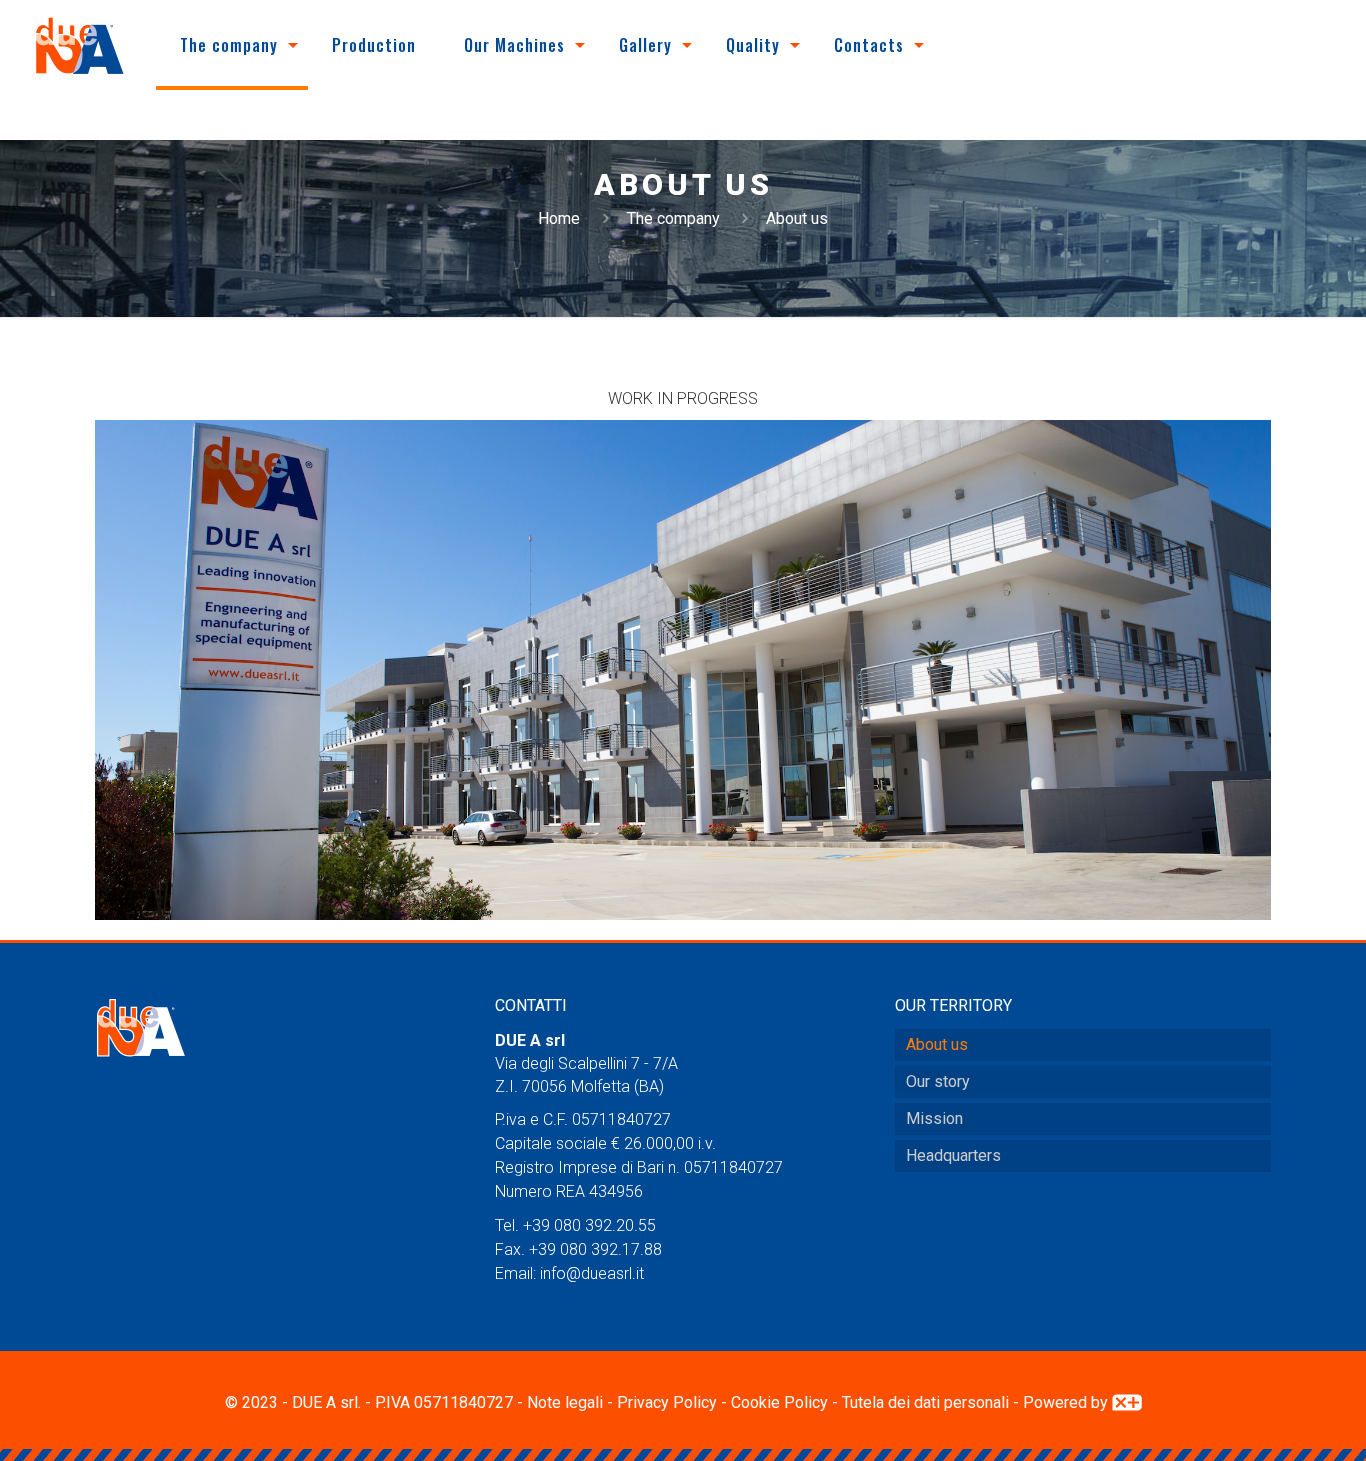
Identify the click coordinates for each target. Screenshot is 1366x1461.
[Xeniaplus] (1127, 1402)
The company (673, 218)
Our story (938, 1081)
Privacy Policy (667, 1402)
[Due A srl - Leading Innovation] (80, 45)
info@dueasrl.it (592, 1273)
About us (937, 1044)
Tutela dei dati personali (925, 1402)
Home (559, 218)
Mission (934, 1118)
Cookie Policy (779, 1402)
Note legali (565, 1402)
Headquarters (953, 1155)
